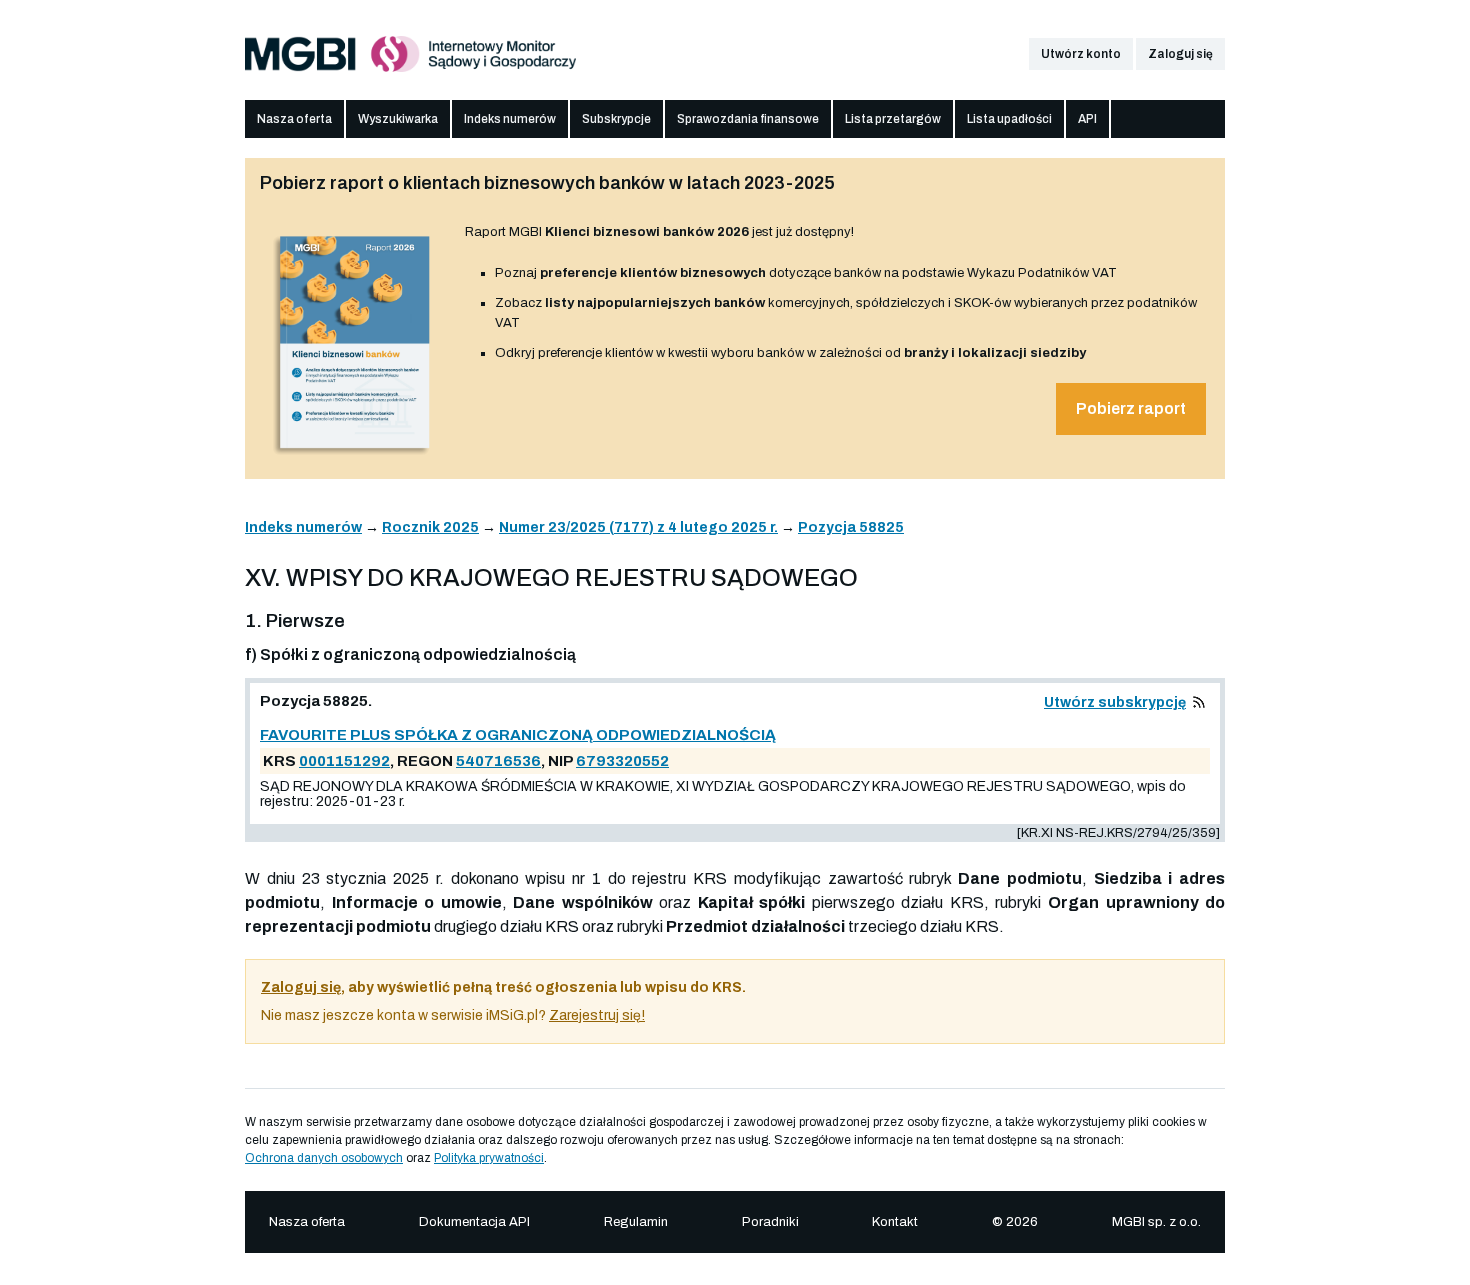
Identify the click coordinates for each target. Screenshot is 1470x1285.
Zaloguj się (1180, 54)
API (1087, 119)
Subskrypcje (616, 119)
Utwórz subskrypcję (1115, 702)
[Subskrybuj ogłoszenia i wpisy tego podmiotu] (1199, 702)
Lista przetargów (893, 119)
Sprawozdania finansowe (748, 119)
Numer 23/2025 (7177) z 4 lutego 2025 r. (638, 527)
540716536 (498, 761)
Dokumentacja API (474, 1222)
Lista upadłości (1009, 119)
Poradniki (770, 1222)
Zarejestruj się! (597, 1015)
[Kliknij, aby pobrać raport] (355, 457)
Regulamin (636, 1222)
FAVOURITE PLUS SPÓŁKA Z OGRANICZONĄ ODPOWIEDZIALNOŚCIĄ (518, 735)
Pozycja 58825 (851, 527)
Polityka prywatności (489, 1158)
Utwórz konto (1081, 54)
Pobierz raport (1131, 408)
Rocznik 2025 (430, 527)
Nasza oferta (294, 119)
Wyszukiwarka (398, 119)
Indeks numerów (510, 119)
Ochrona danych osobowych (324, 1158)
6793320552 (622, 761)
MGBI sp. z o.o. (1156, 1222)
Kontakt (895, 1222)
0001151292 (344, 761)
